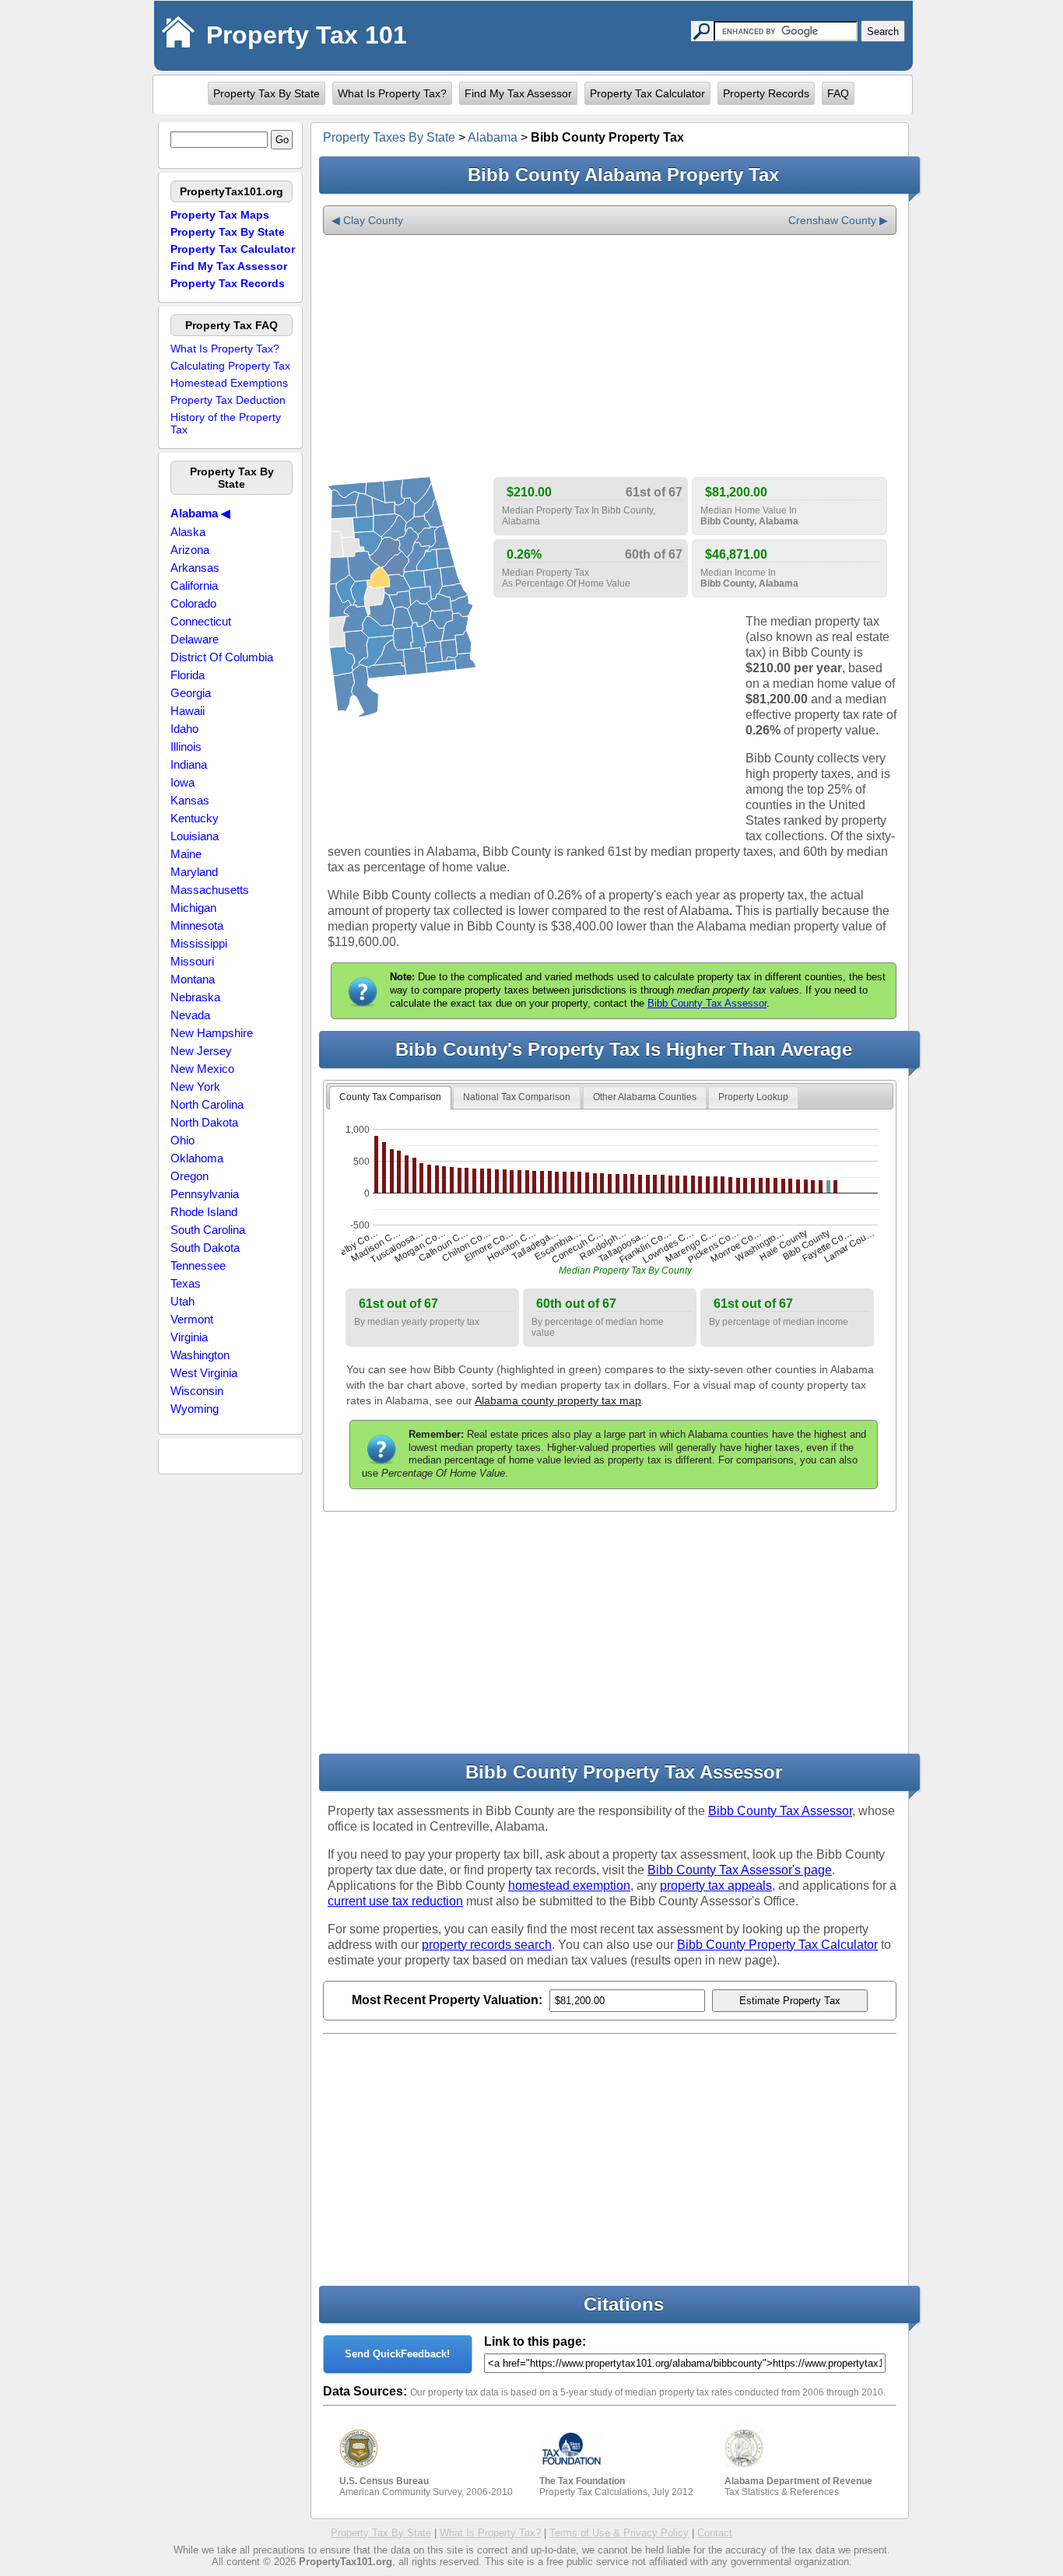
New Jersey (201, 1051)
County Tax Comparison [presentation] (390, 1097)
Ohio (182, 1140)
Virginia (189, 1337)
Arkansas (195, 568)
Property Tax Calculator (647, 93)
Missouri (192, 961)
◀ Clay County (367, 220)
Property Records (766, 93)
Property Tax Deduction (228, 400)
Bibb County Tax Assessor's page (740, 1870)
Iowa (182, 782)
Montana (193, 979)
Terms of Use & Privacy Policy (619, 2533)
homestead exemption (569, 1886)
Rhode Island (204, 1212)
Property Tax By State (267, 93)
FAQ (838, 93)
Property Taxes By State (389, 137)
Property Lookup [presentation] (753, 1097)
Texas (186, 1283)
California (194, 585)
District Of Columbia (222, 657)
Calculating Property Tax (230, 366)
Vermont (192, 1319)
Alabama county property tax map (558, 1400)
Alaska (188, 532)
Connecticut (201, 621)
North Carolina (207, 1104)
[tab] (390, 1098)
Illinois (186, 747)
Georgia (191, 693)
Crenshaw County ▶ (838, 220)
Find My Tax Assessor (518, 93)
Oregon (189, 1176)
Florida (188, 675)
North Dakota (204, 1122)
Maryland (194, 872)
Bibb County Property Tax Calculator (777, 1945)
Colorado (193, 603)
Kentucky (195, 818)
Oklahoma (197, 1158)
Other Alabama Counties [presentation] (645, 1097)
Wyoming (195, 1409)
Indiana (189, 764)
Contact (715, 2533)
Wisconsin (197, 1391)
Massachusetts (210, 890)
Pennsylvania (205, 1194)
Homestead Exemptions (229, 383)
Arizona (190, 550)
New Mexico (202, 1069)
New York (195, 1086)
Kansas (190, 800)
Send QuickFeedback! (397, 2354)
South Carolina (208, 1230)
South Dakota (205, 1248)
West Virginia (204, 1373)
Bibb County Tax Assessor (707, 1003)
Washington (200, 1355)
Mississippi (199, 943)
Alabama (493, 137)
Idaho (184, 729)
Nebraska (195, 997)
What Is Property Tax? (392, 93)
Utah (182, 1301)
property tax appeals (716, 1886)
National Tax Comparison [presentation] (517, 1097)
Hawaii (188, 711)
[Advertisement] (610, 356)
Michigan (193, 908)
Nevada (190, 1015)
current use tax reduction (395, 1901)
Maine (186, 854)
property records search (487, 1945)
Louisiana (195, 836)
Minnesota (197, 925)
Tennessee (198, 1265)
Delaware (195, 639)
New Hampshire (212, 1033)
